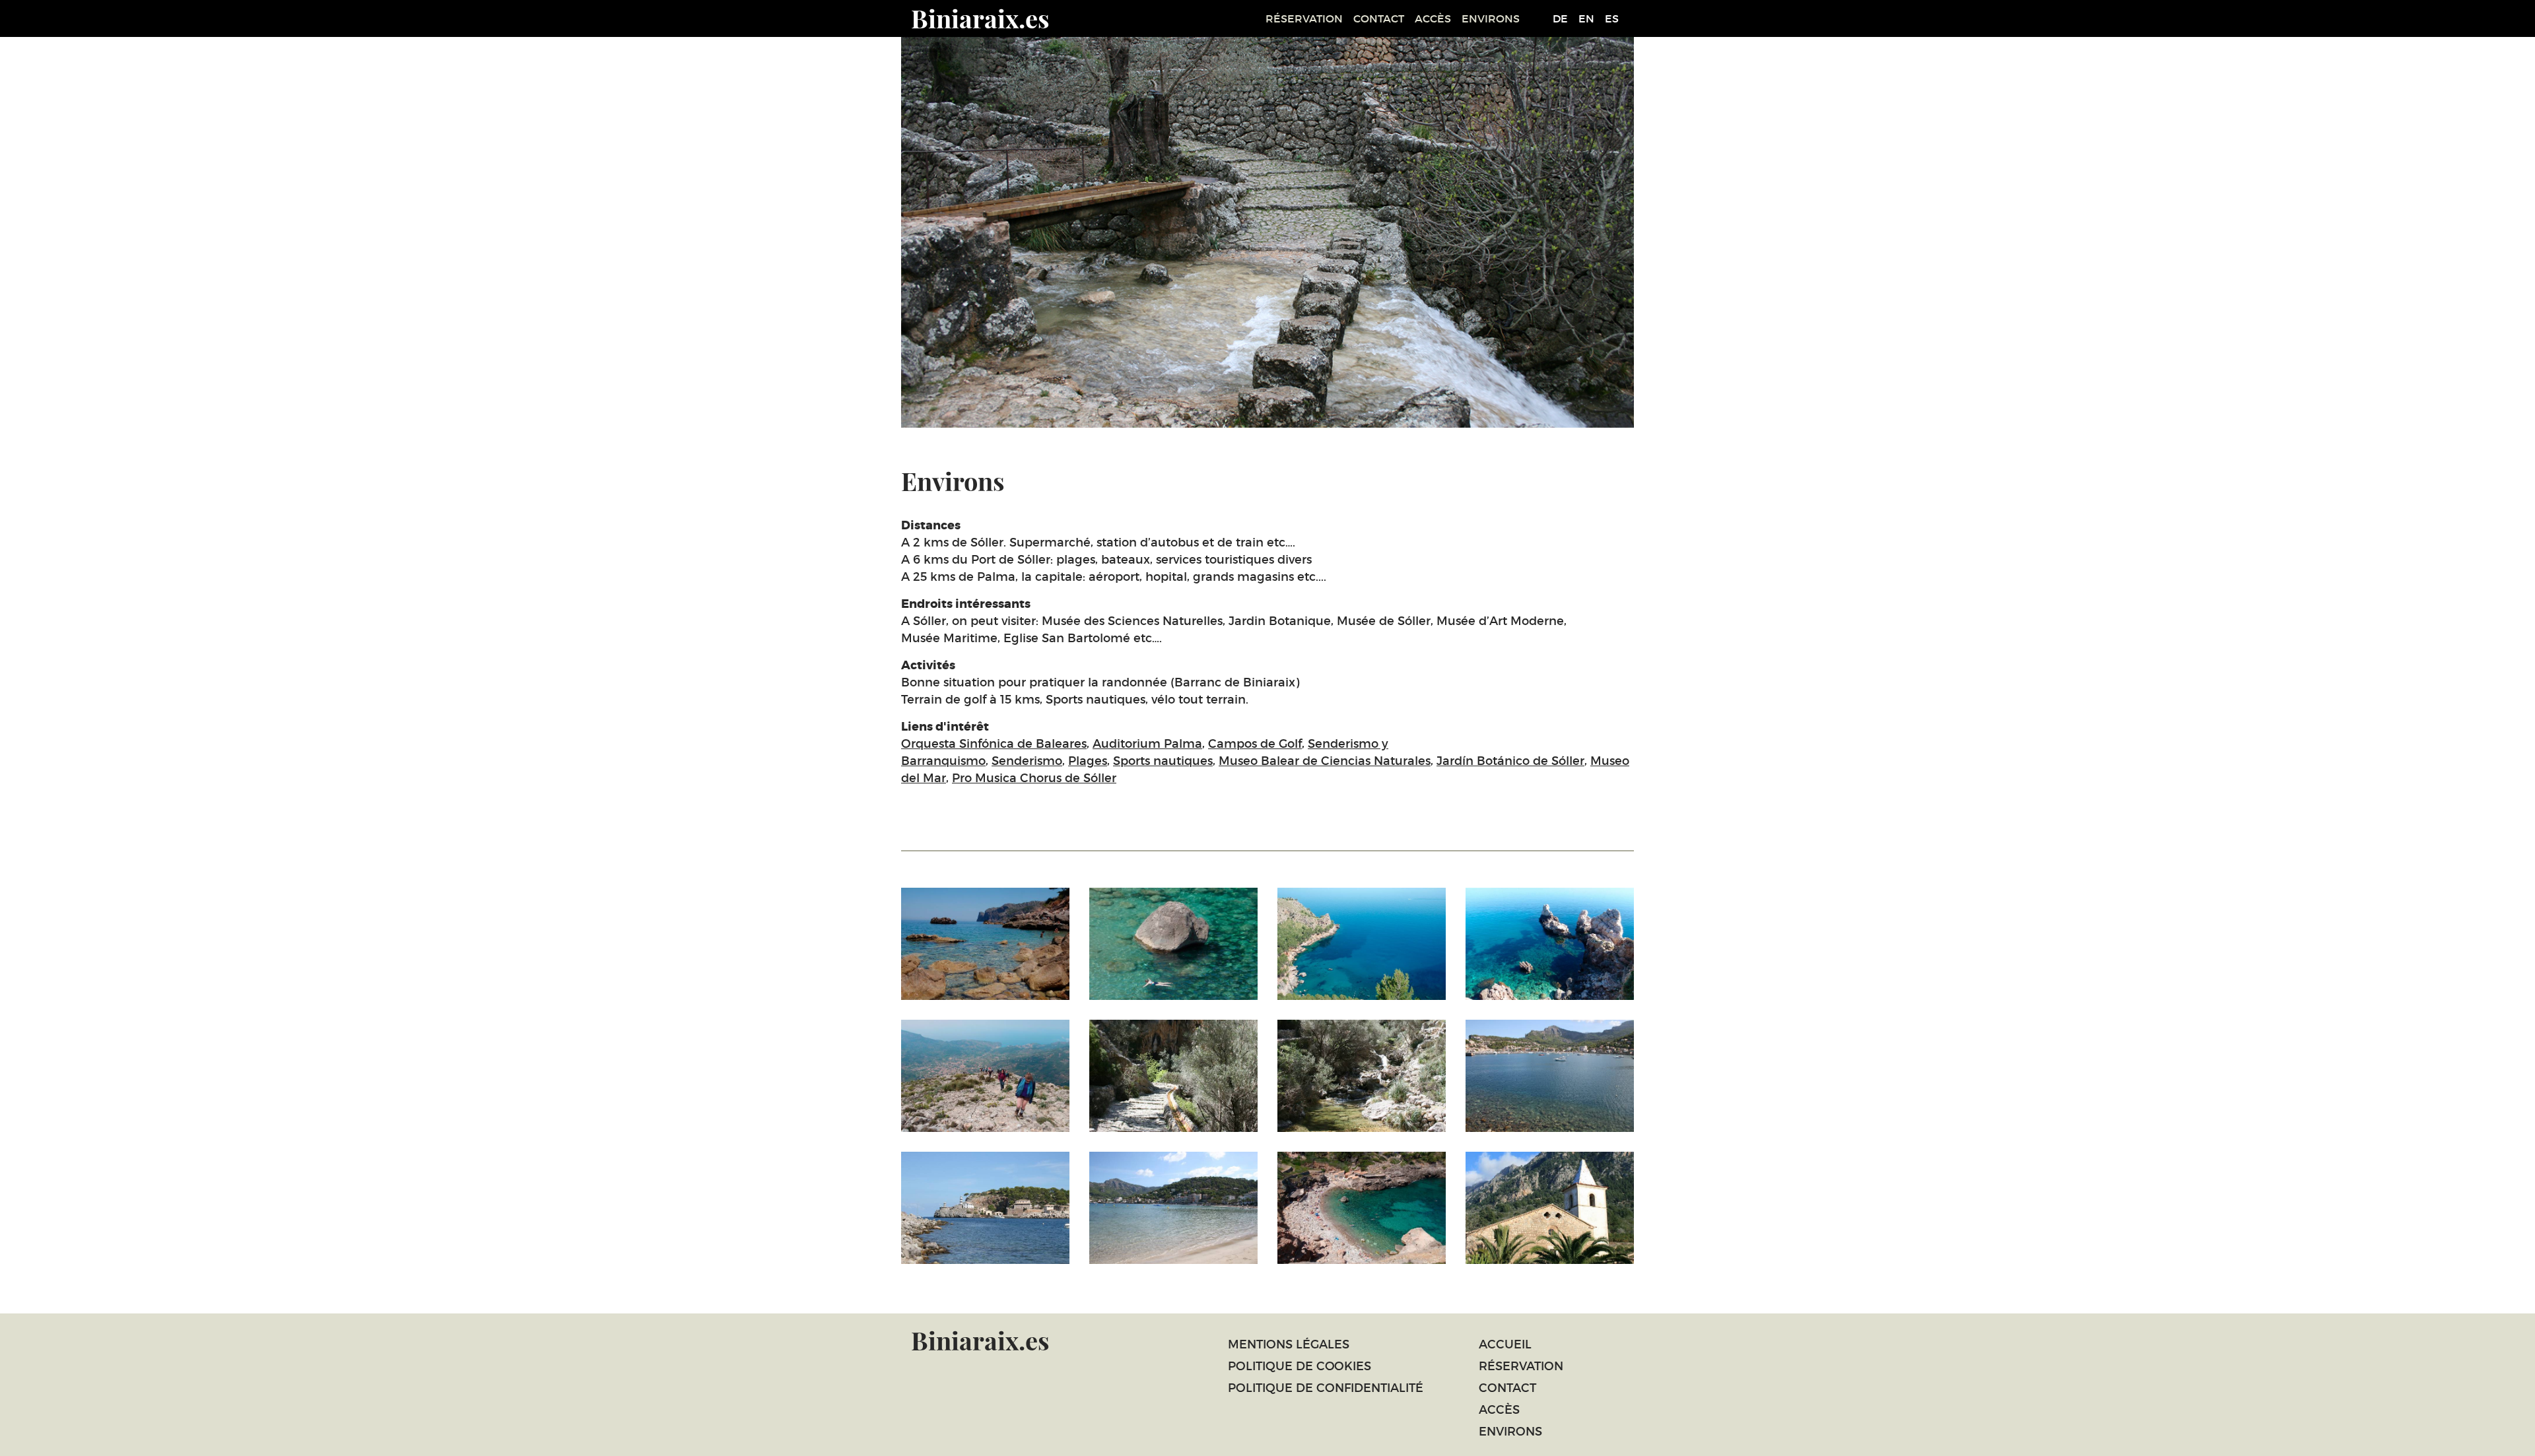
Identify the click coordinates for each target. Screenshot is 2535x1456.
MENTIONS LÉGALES (1289, 1344)
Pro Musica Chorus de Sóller (1034, 778)
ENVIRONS (1491, 18)
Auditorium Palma (1147, 744)
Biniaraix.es (980, 18)
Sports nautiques (1163, 761)
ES (1612, 18)
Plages (1088, 761)
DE (1560, 18)
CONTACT (1379, 18)
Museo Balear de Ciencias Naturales (1325, 761)
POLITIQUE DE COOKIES (1300, 1366)
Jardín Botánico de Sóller (1510, 761)
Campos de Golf (1255, 744)
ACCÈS (1433, 18)
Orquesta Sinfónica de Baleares (994, 744)
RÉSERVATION (1304, 18)
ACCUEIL (1505, 1344)
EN (1586, 18)
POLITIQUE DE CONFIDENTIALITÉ (1326, 1388)
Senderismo (1027, 761)
